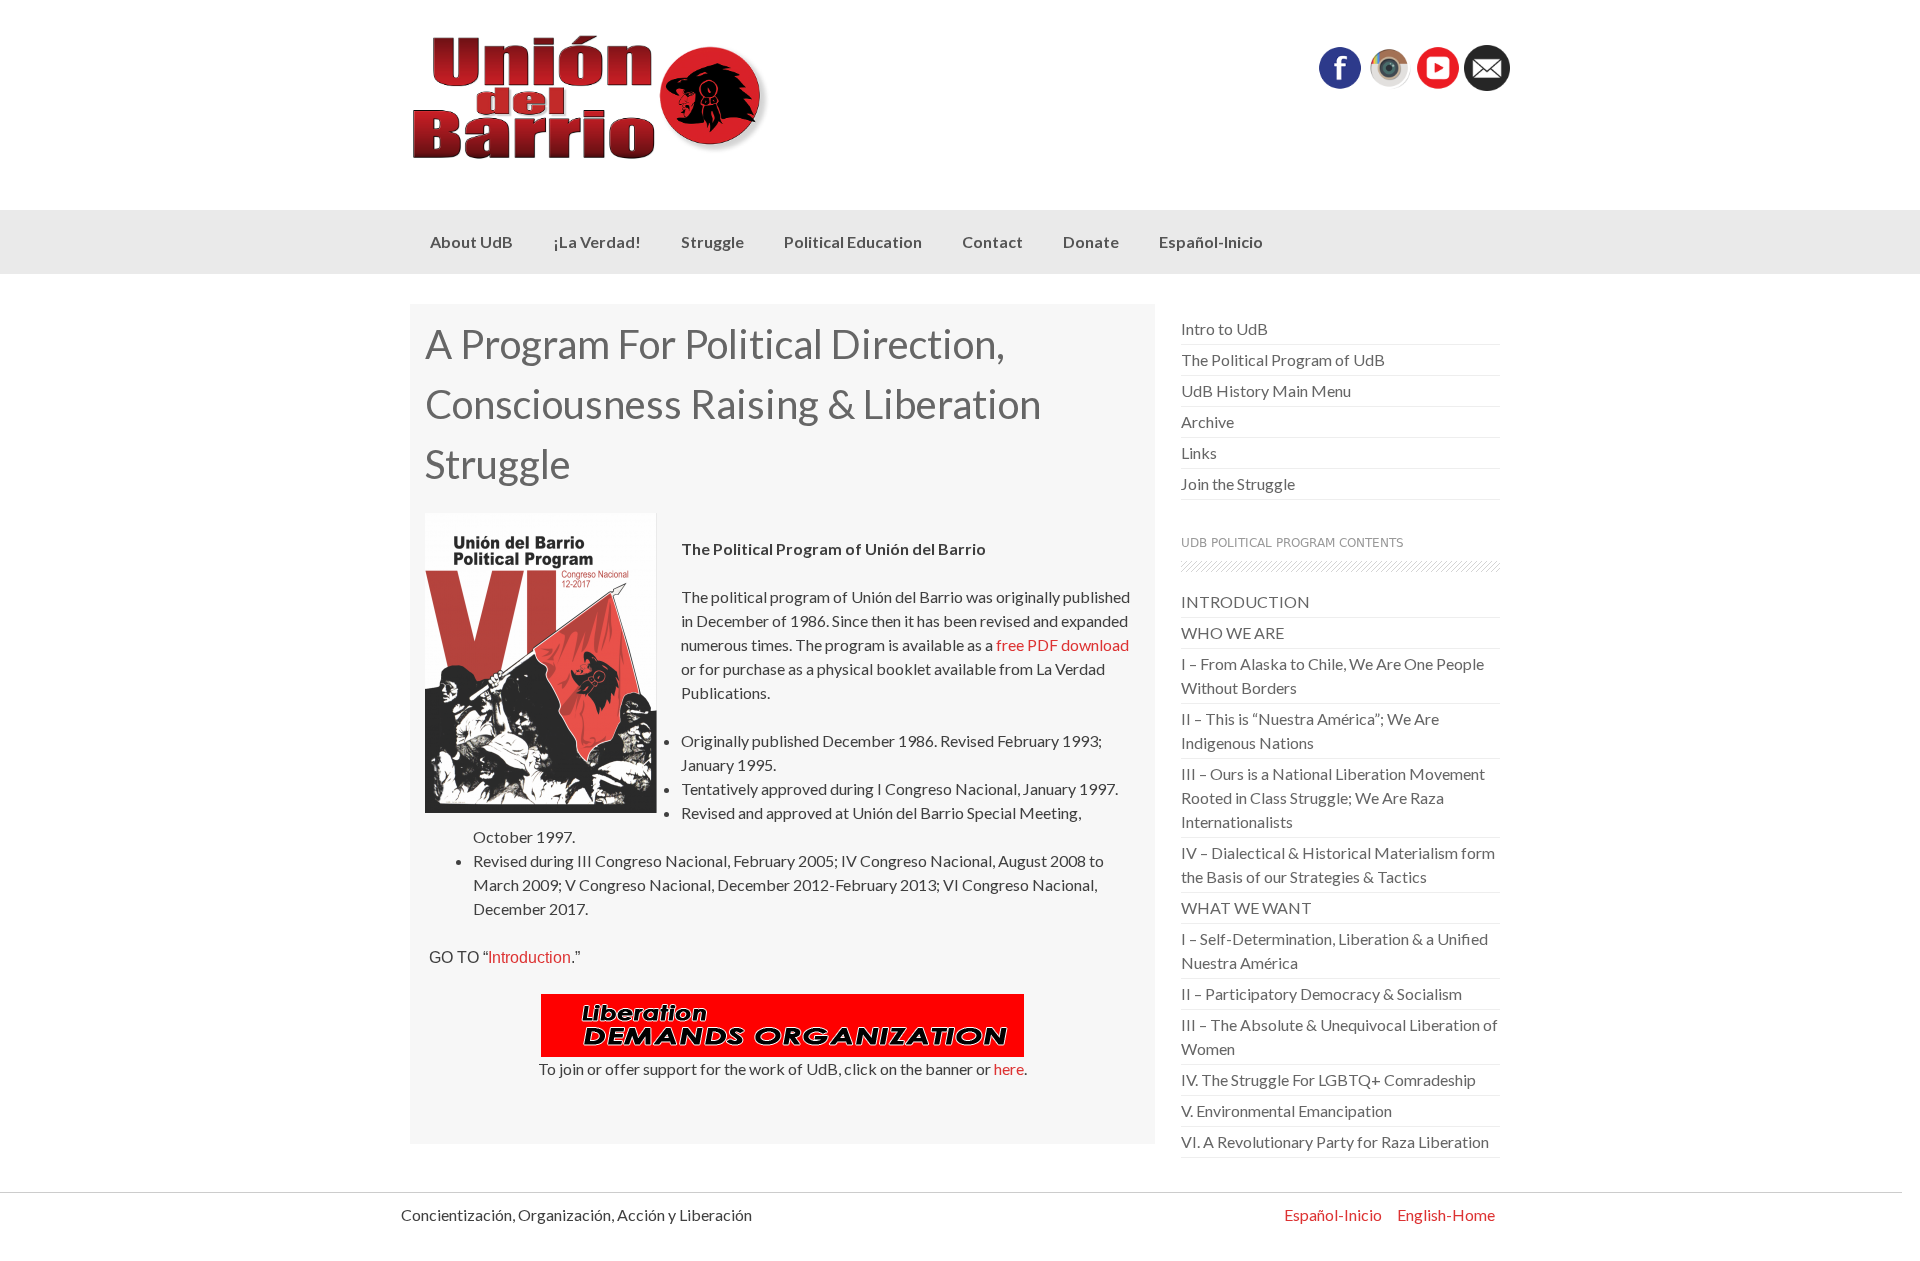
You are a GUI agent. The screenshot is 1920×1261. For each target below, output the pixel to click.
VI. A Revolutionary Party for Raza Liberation (1335, 1141)
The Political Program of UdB (1283, 359)
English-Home (1446, 1214)
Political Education (853, 241)
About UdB (471, 241)
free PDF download (1062, 644)
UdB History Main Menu (1266, 390)
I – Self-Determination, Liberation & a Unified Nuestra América (1334, 950)
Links (1199, 452)
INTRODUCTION (1245, 601)
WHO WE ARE (1232, 632)
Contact (992, 241)
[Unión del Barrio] (630, 97)
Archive (1207, 421)
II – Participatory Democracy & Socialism (1321, 993)
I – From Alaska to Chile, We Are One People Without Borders (1332, 675)
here (1009, 1068)
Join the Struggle (1238, 483)
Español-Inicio (1211, 241)
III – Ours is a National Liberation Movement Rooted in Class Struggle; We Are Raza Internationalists (1333, 797)
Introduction (529, 957)
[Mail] (1487, 84)
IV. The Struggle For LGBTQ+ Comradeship (1328, 1079)
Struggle (712, 241)
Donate (1091, 241)
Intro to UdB (1224, 328)
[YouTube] (1438, 84)
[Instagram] (1389, 84)
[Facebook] (1340, 84)
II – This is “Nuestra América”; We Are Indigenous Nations (1310, 730)
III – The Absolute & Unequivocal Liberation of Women (1339, 1036)
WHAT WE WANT (1246, 907)
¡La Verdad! (597, 241)
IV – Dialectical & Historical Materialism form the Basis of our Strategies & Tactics (1338, 864)
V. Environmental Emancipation (1286, 1110)
